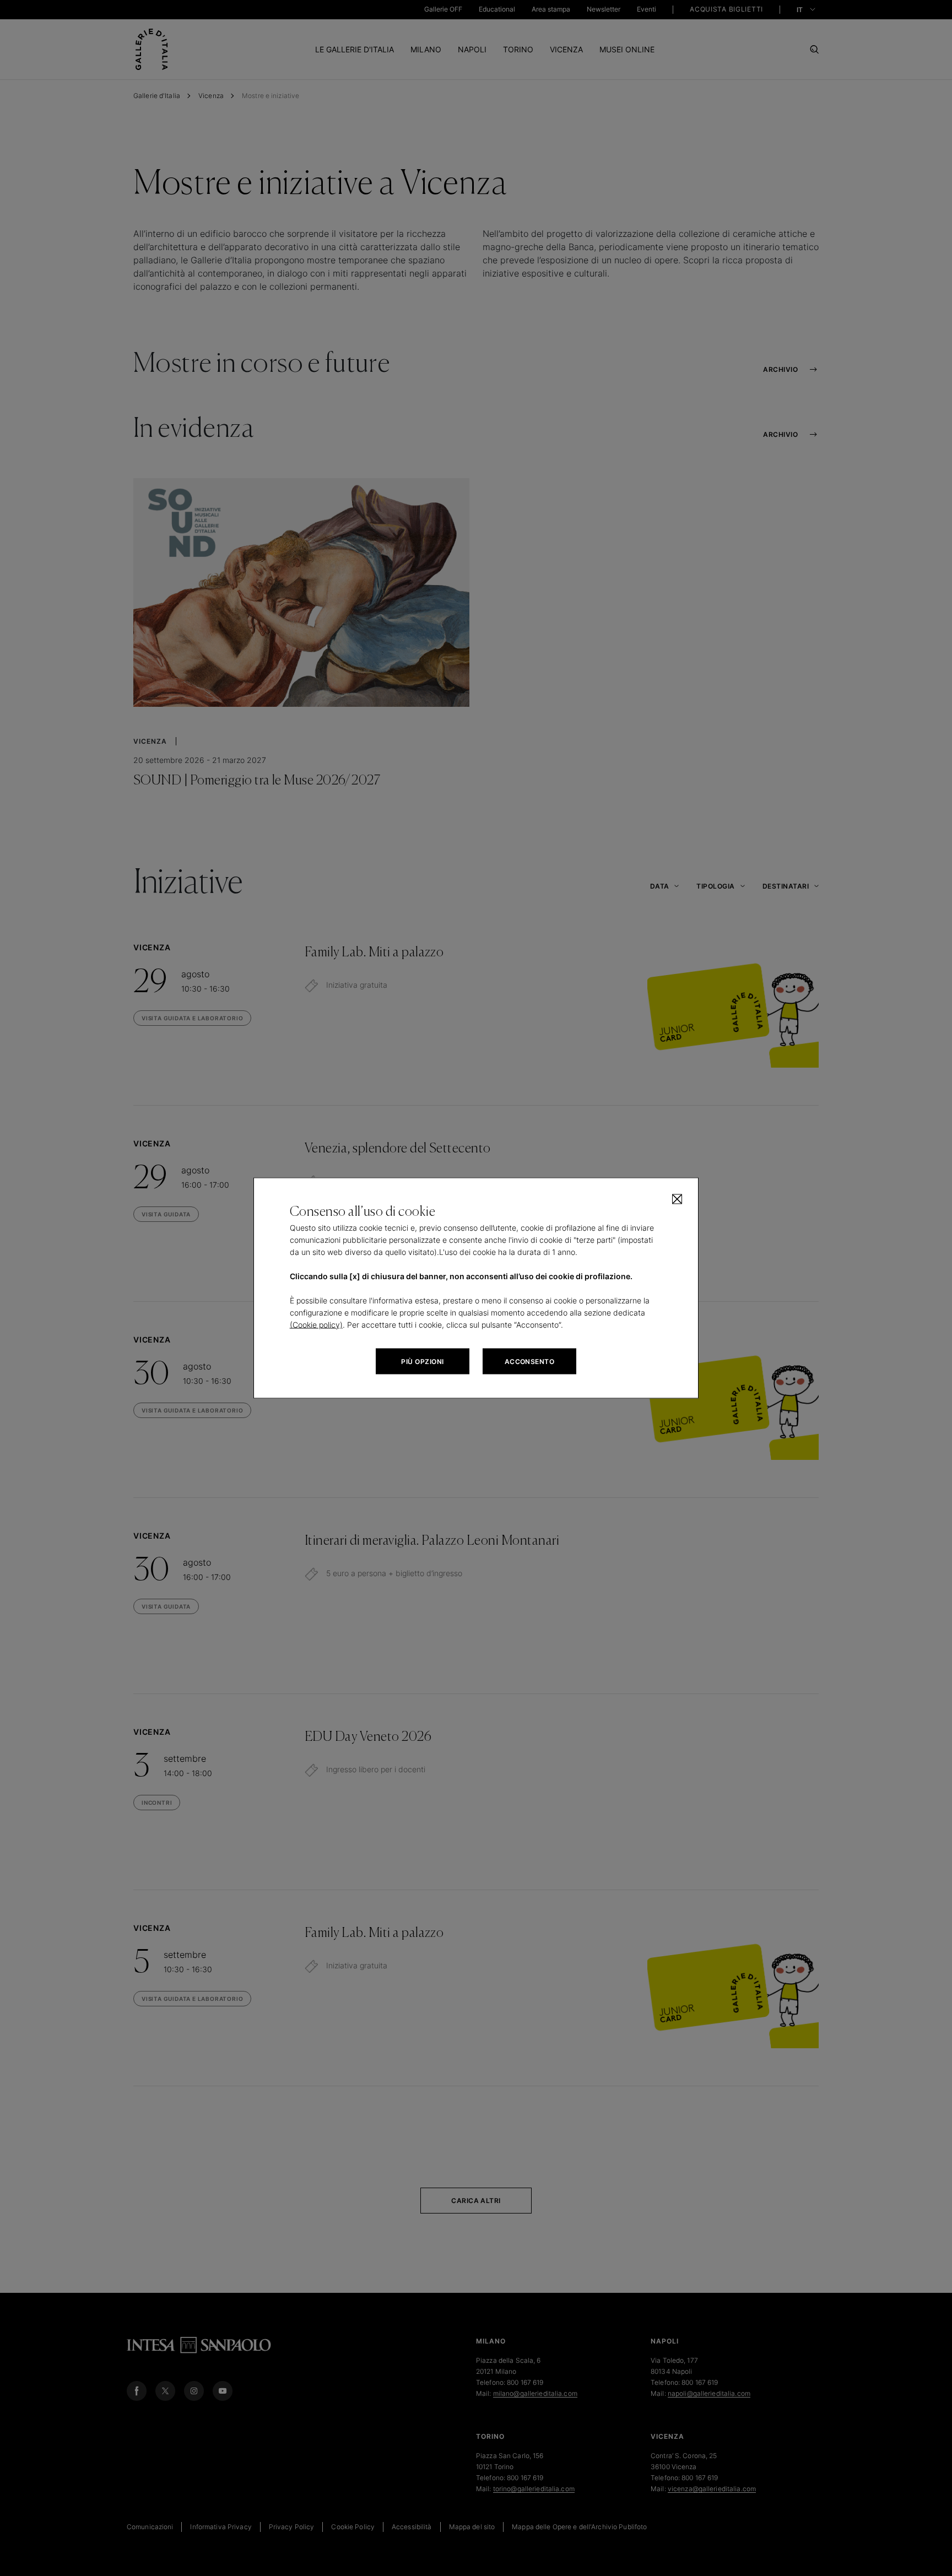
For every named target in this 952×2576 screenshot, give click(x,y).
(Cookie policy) (316, 1325)
